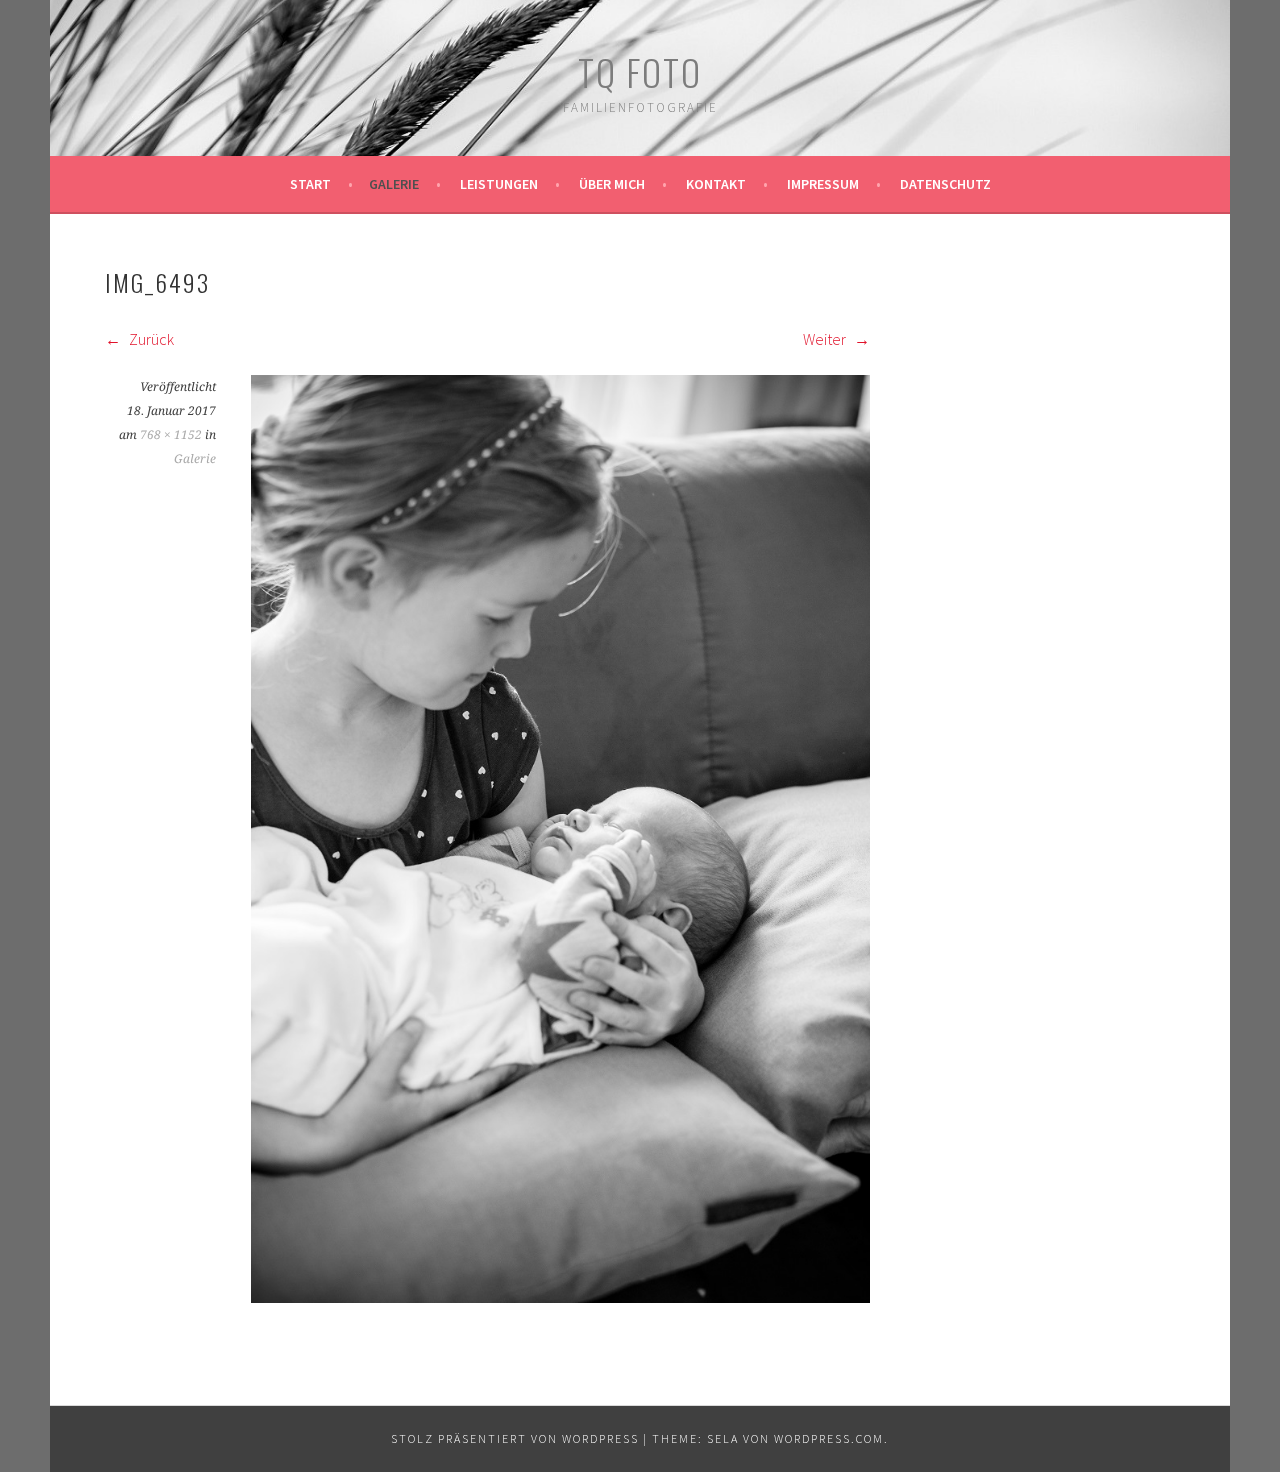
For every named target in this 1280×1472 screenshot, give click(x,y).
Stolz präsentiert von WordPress (515, 1438)
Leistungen (499, 184)
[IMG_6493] (560, 1297)
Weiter (826, 339)
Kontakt (716, 184)
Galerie (394, 184)
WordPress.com (829, 1438)
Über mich (612, 184)
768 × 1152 (171, 435)
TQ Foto (640, 71)
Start (310, 184)
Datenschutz (945, 184)
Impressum (823, 184)
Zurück (150, 339)
